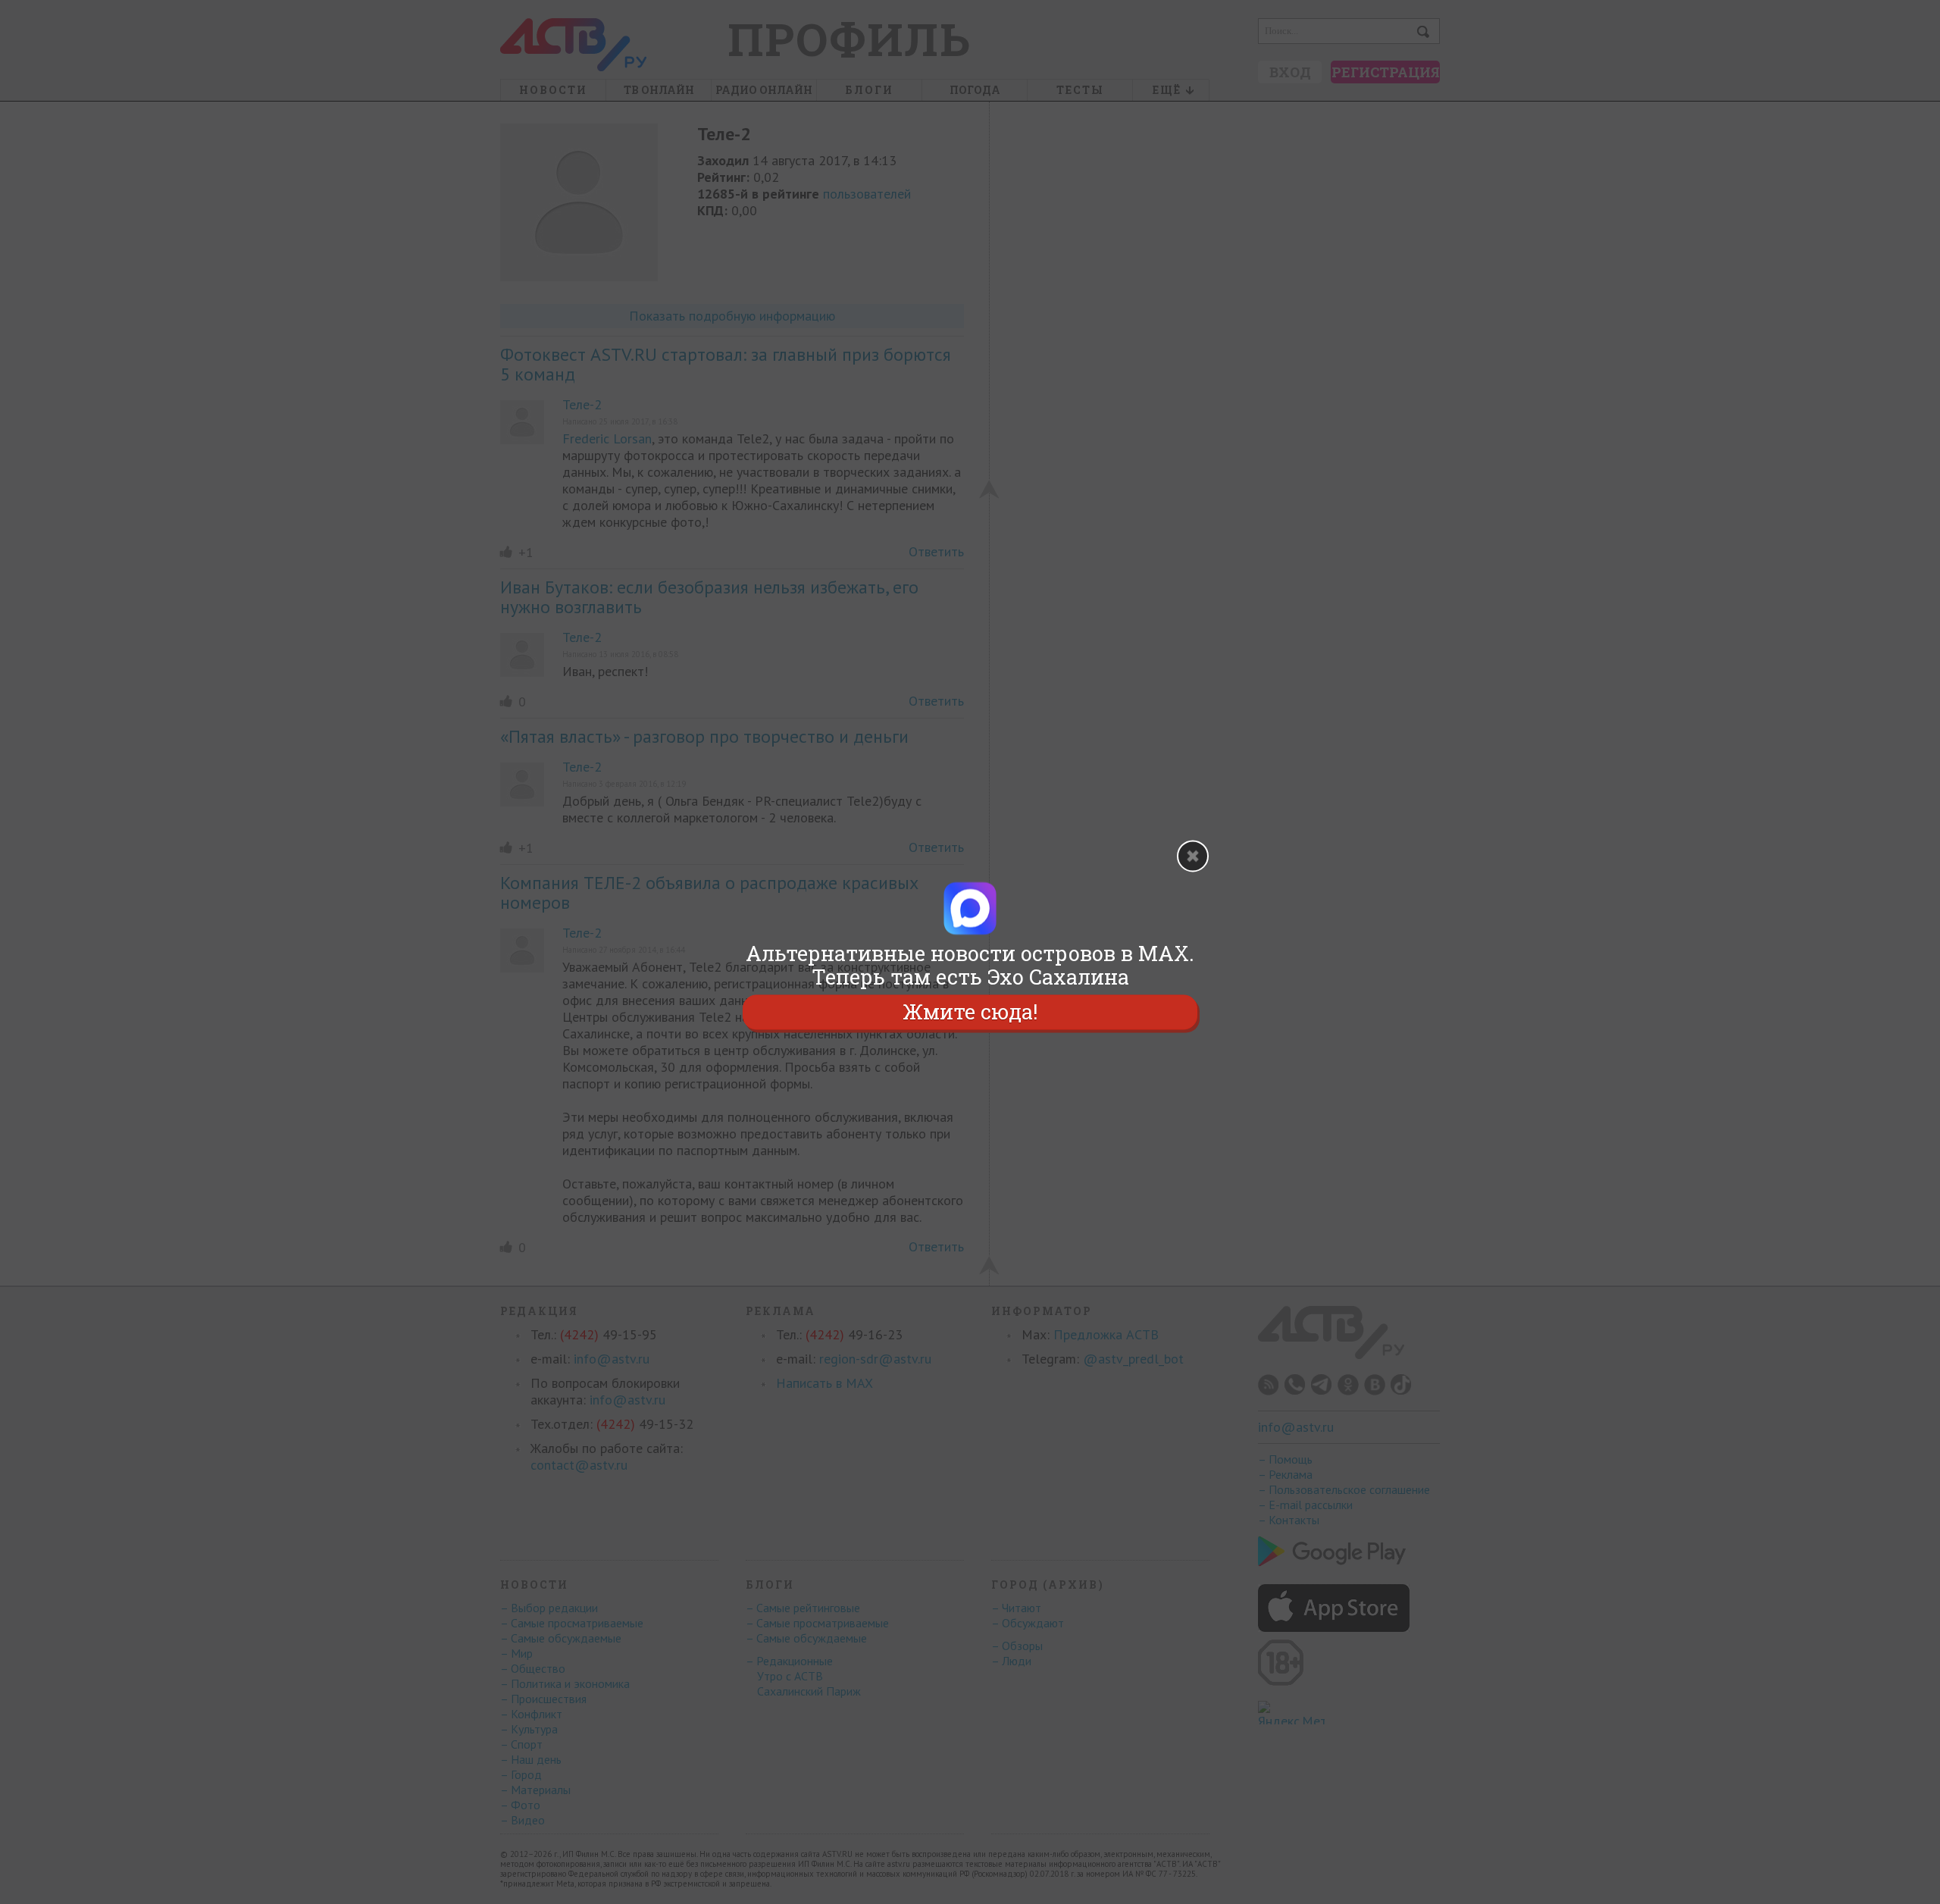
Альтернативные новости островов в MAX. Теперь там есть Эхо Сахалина (970, 965)
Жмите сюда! (970, 1012)
